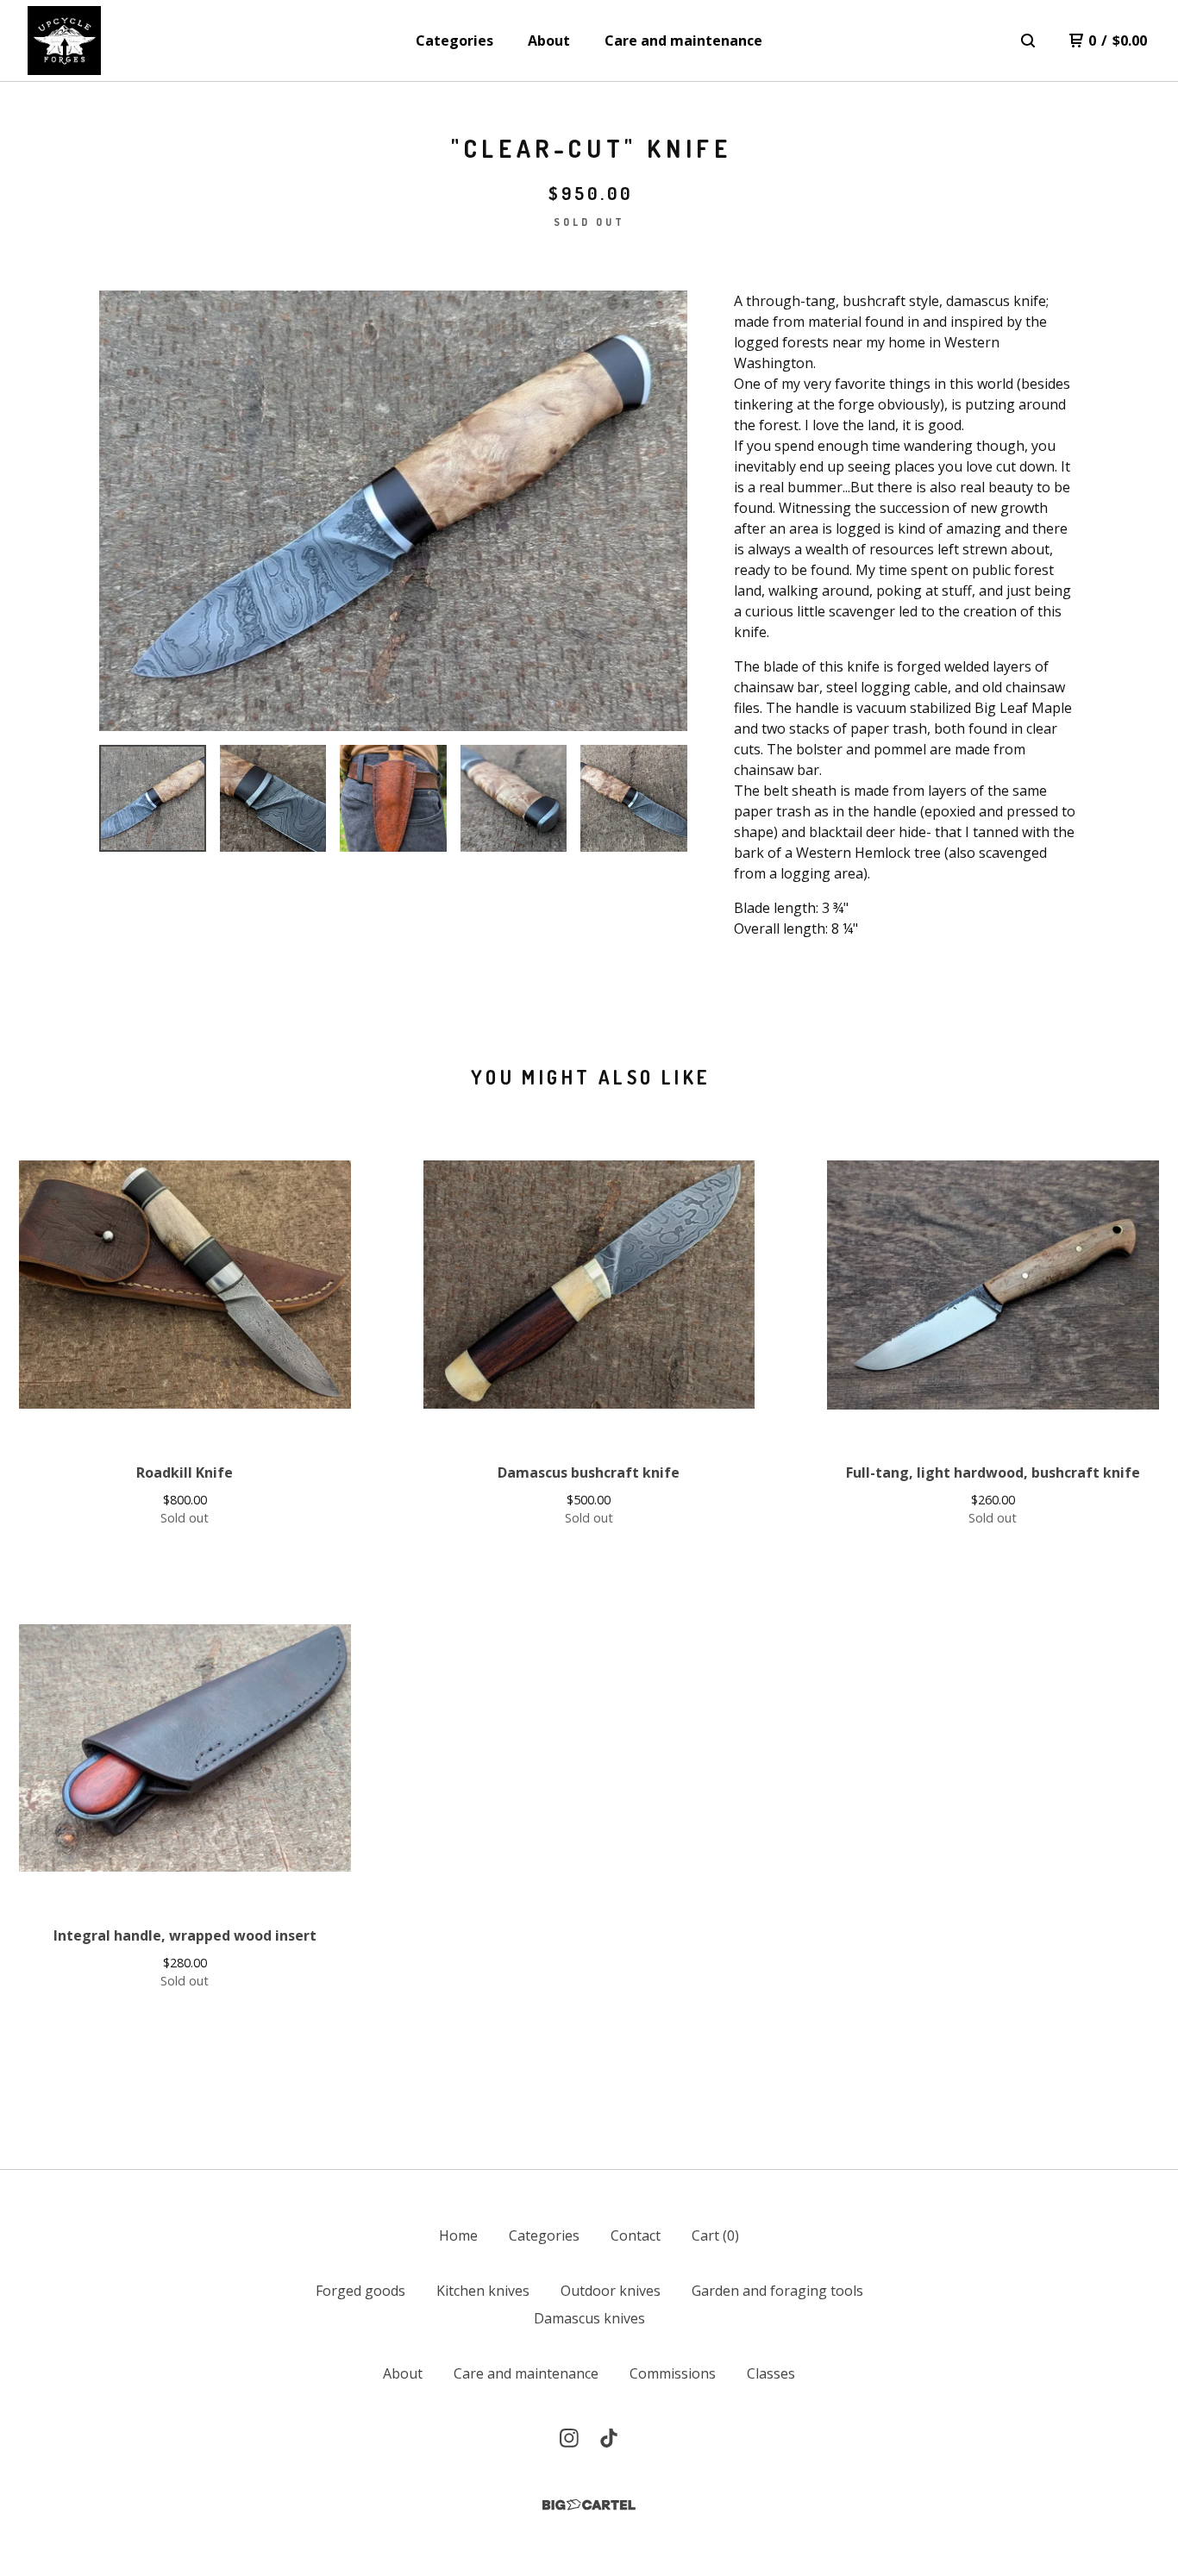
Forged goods (360, 2291)
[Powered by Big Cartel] (589, 2505)
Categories (454, 41)
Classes (771, 2373)
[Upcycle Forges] (64, 41)
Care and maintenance (683, 41)
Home (458, 2235)
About (549, 41)
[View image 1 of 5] (153, 798)
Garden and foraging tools (777, 2291)
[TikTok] (609, 2438)
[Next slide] (663, 511)
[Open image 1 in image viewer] (393, 511)
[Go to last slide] (123, 511)
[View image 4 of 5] (514, 798)
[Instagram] (569, 2438)
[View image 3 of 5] (393, 798)
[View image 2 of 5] (273, 798)
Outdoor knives (611, 2291)
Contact (636, 2235)
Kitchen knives (483, 2291)
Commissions (673, 2373)
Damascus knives (589, 2318)
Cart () (715, 2235)
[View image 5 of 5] (634, 798)
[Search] (1028, 41)
